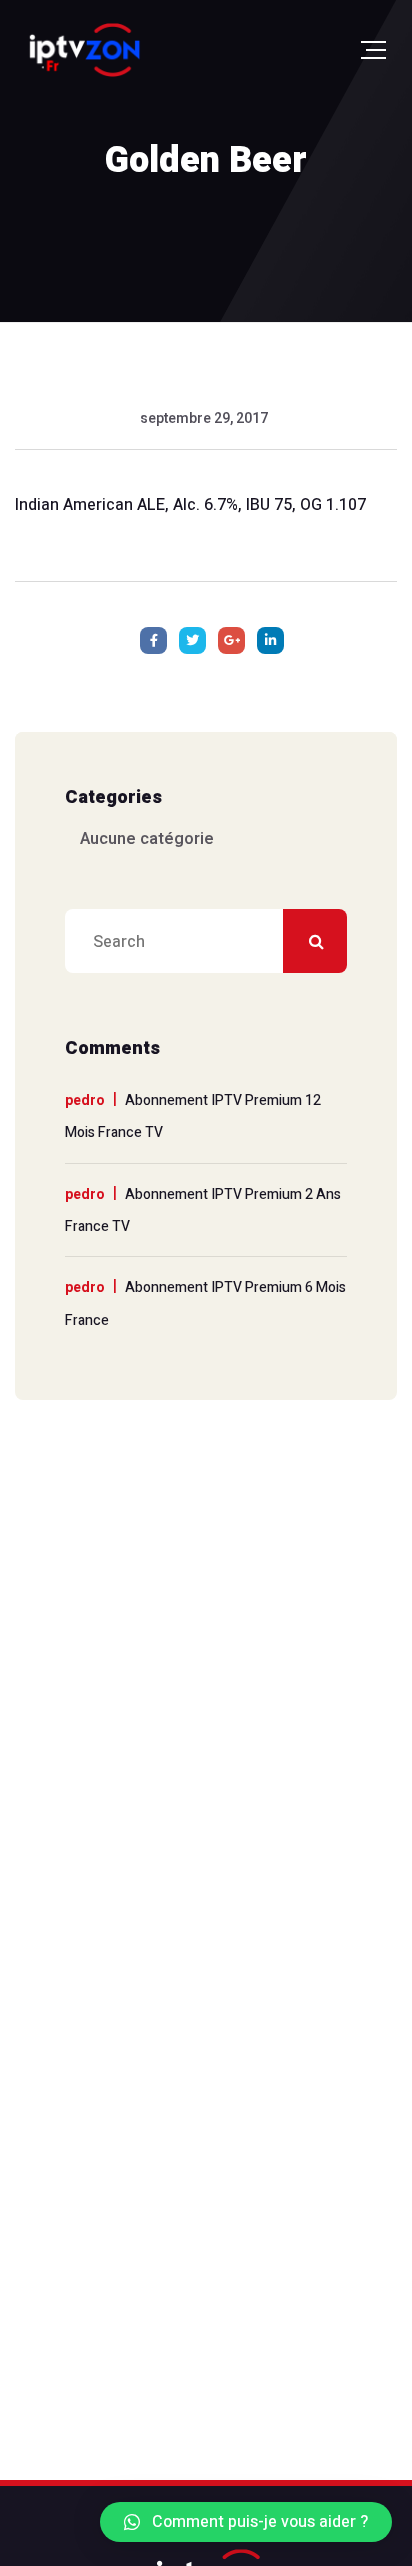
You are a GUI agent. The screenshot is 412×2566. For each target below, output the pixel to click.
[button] (246, 2522)
